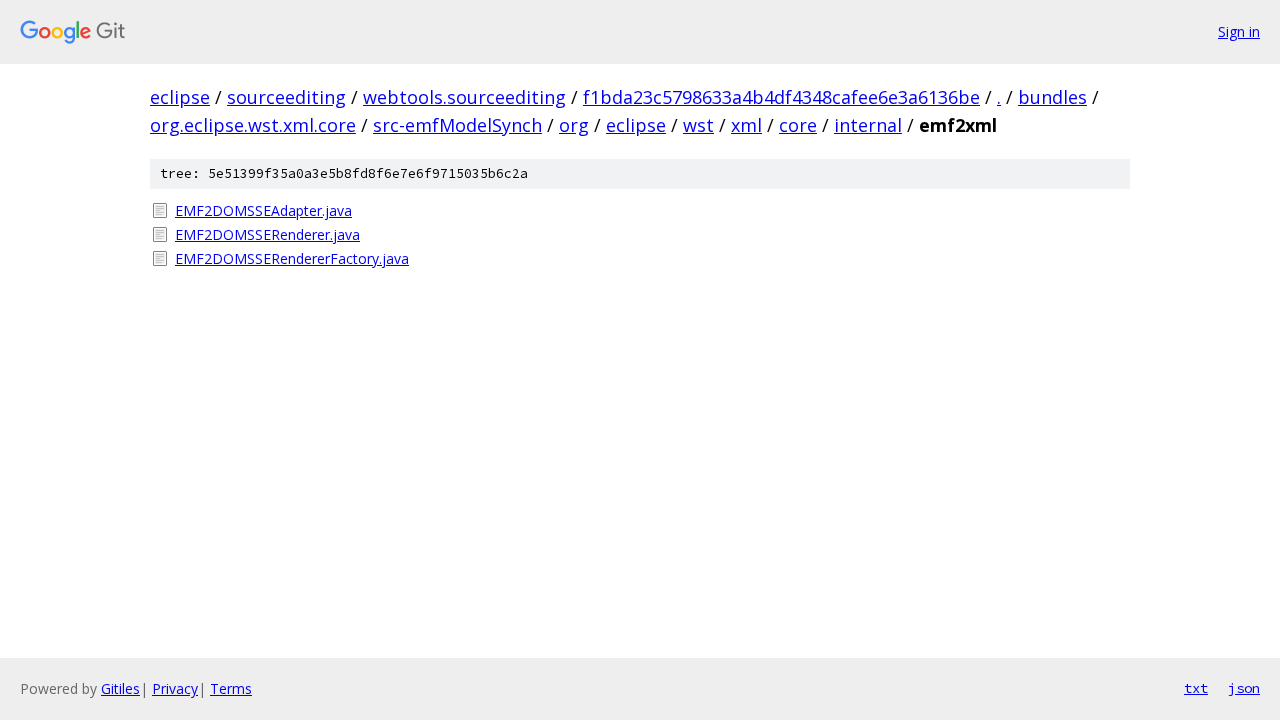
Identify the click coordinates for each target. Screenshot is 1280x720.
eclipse (180, 97)
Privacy (175, 688)
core (798, 125)
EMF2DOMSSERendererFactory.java (292, 258)
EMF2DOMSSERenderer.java (267, 234)
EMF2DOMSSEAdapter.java (263, 210)
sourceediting (286, 97)
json (1244, 688)
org (574, 125)
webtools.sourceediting (464, 97)
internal (868, 125)
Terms (231, 688)
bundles (1052, 97)
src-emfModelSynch (457, 125)
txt (1196, 688)
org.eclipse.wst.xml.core (253, 125)
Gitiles (120, 688)
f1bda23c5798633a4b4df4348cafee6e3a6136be (781, 97)
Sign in (1239, 31)
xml (746, 125)
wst (698, 125)
